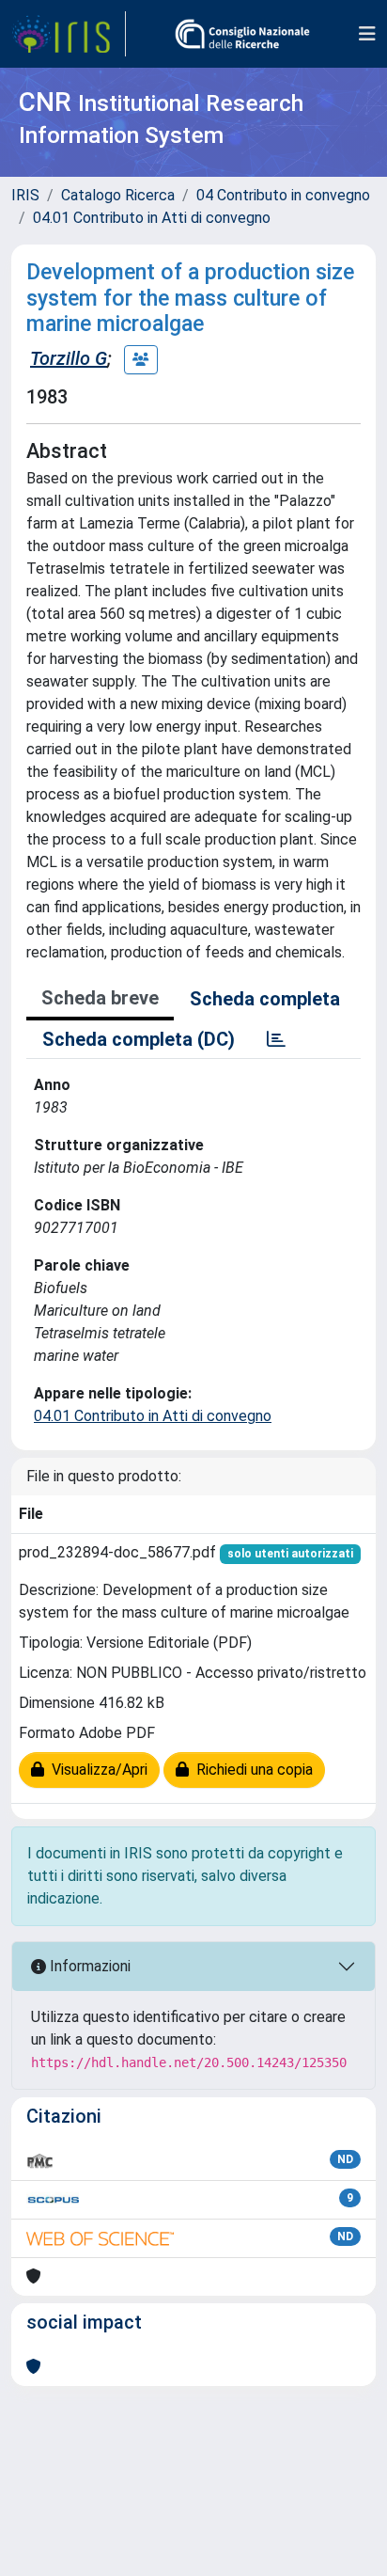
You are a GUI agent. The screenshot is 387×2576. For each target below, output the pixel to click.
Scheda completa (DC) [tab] (139, 1039)
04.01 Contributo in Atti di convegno (152, 218)
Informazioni (88, 1966)
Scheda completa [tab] (265, 999)
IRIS (25, 195)
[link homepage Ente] (242, 34)
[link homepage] (69, 34)
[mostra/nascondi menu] (367, 34)
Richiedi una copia (251, 1770)
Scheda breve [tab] (100, 998)
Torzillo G (69, 358)
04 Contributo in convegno (283, 195)
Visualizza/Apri (96, 1770)
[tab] (276, 1039)
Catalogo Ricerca (118, 195)
